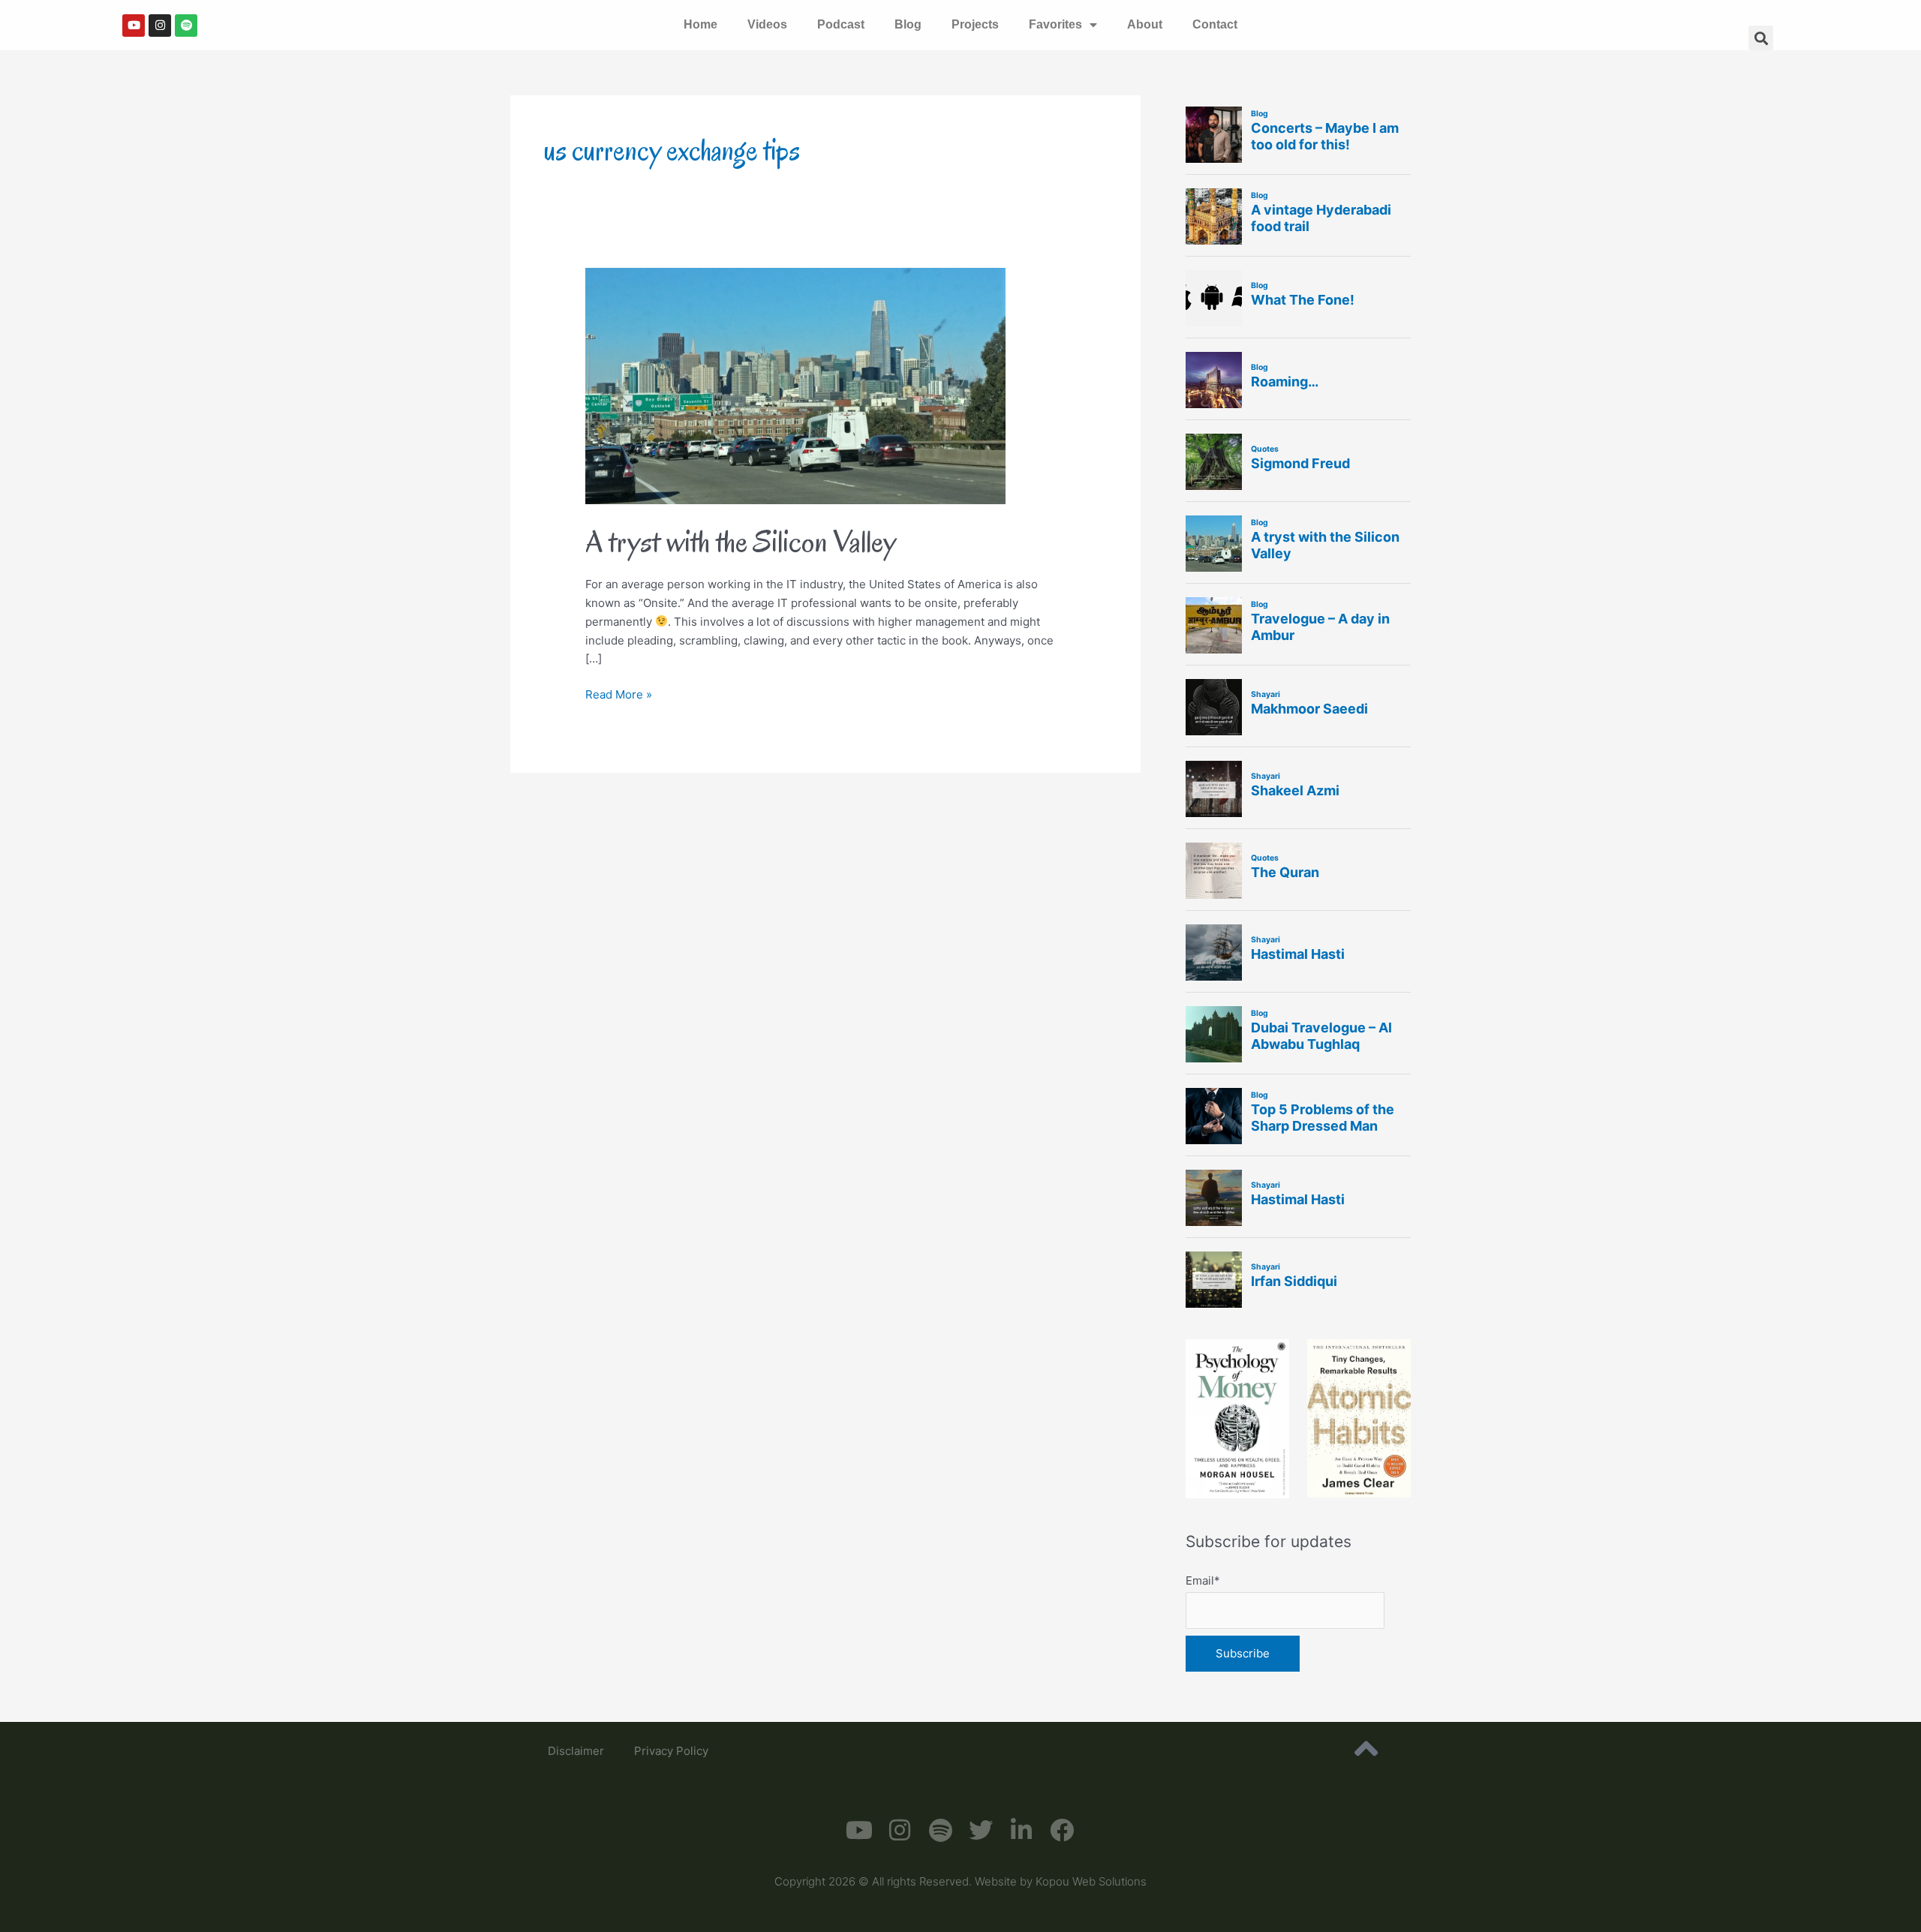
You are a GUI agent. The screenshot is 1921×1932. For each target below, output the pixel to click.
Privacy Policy (671, 1751)
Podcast (841, 24)
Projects (975, 24)
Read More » (619, 694)
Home (700, 24)
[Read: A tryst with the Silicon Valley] (795, 385)
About (1145, 24)
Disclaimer (576, 1751)
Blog (908, 24)
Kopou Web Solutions (1091, 1881)
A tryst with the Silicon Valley (741, 541)
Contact (1215, 24)
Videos (767, 24)
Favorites (1055, 24)
